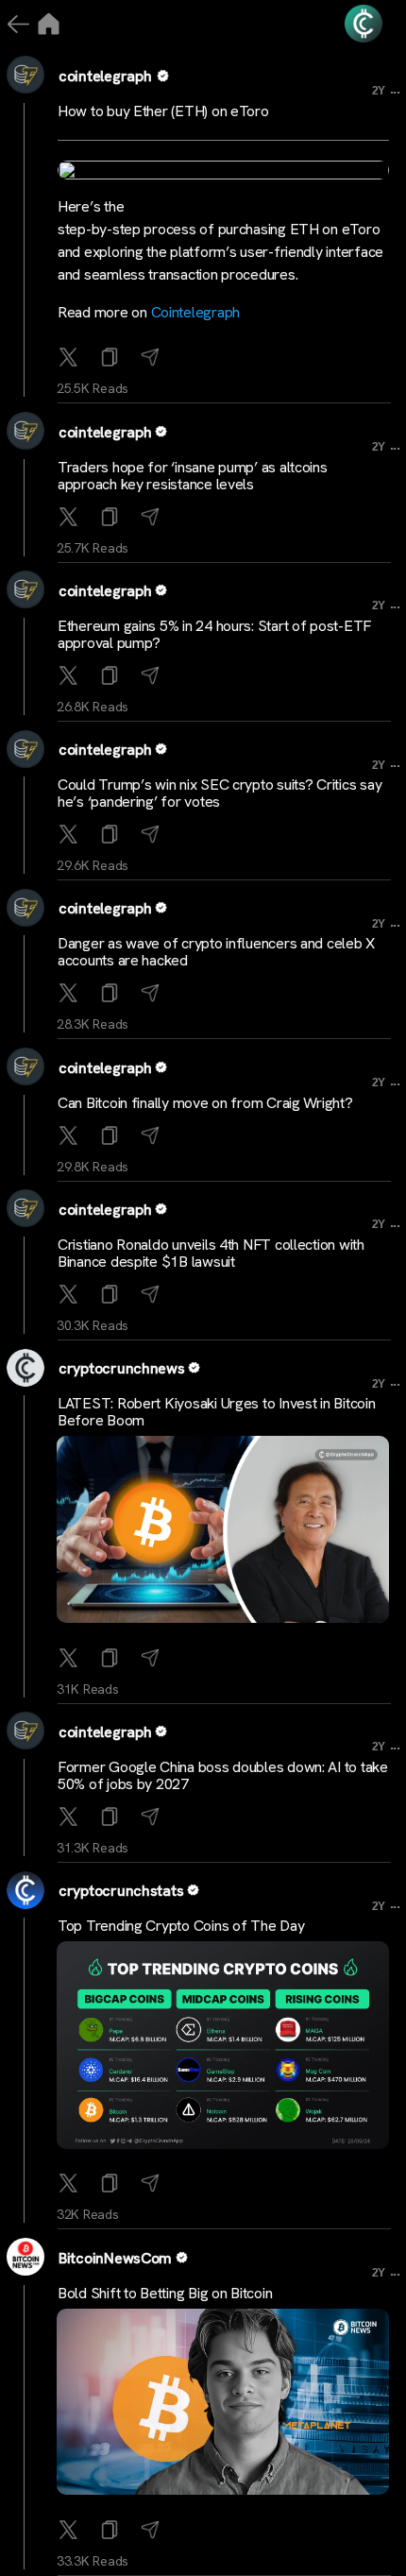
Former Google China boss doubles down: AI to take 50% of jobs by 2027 (223, 1775)
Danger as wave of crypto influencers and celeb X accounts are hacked (216, 952)
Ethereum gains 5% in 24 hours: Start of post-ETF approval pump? (214, 634)
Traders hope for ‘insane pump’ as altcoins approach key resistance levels (193, 476)
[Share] (152, 358)
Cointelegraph (196, 312)
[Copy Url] (112, 518)
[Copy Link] (112, 358)
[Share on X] (70, 358)
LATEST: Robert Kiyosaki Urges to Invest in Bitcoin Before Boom (217, 1412)
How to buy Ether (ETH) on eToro (163, 111)
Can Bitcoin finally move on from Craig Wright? (205, 1103)
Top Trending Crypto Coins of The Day (181, 1926)
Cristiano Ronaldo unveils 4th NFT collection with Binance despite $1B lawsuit (211, 1253)
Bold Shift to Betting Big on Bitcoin (165, 2293)
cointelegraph (105, 76)
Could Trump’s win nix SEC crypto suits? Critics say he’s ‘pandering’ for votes (220, 793)
